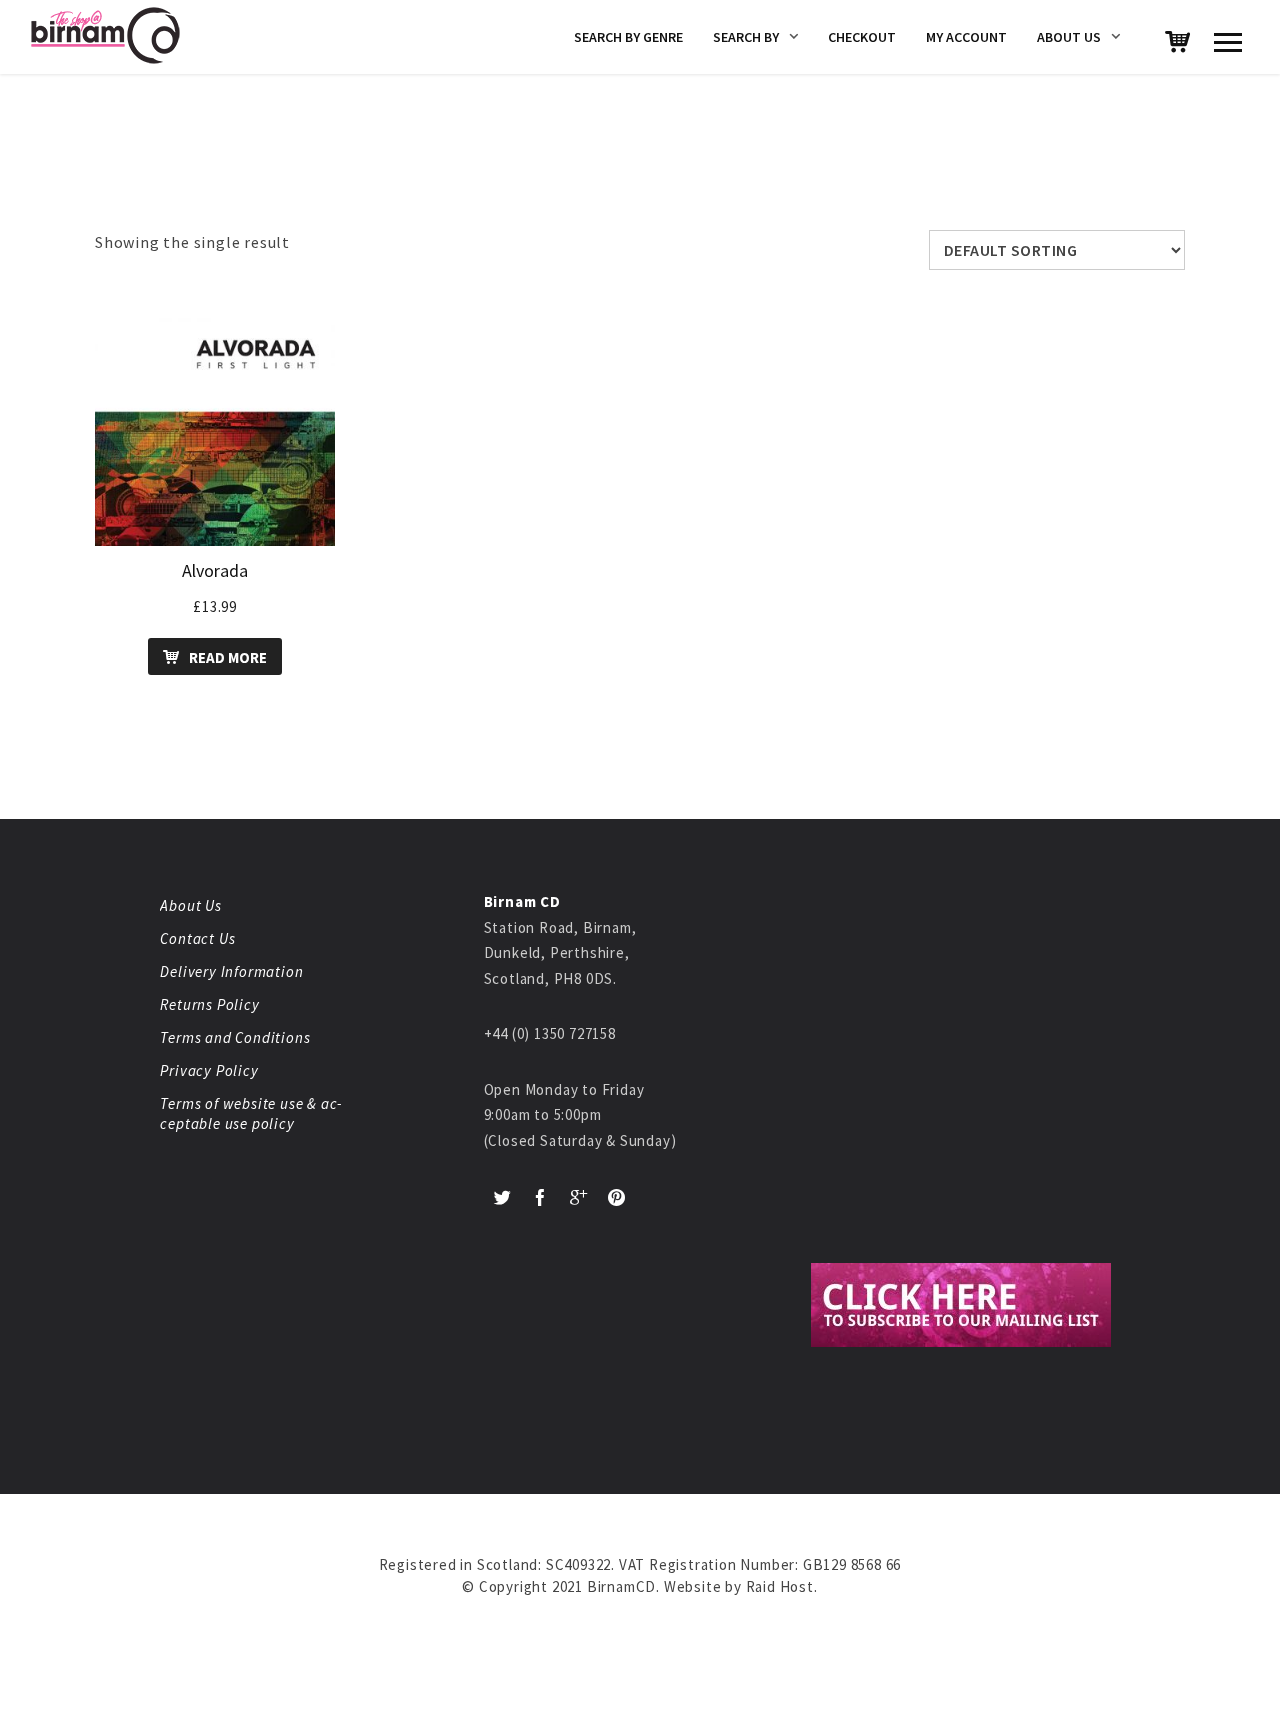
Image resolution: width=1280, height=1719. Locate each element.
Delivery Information (231, 971)
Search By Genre (628, 37)
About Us (1069, 37)
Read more (228, 657)
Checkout (862, 37)
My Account (966, 37)
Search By (746, 37)
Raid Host (780, 1586)
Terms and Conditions (235, 1037)
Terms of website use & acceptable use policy (250, 1113)
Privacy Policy (209, 1070)
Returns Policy (209, 1004)
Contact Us (197, 938)
